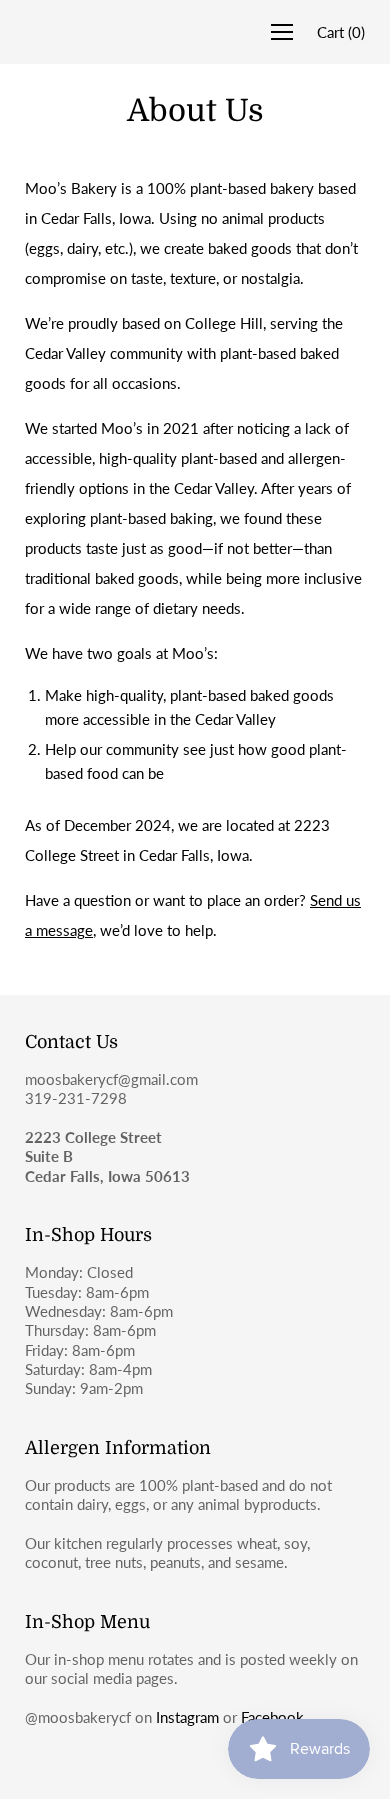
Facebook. (274, 1717)
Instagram (187, 1717)
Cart (341, 32)
